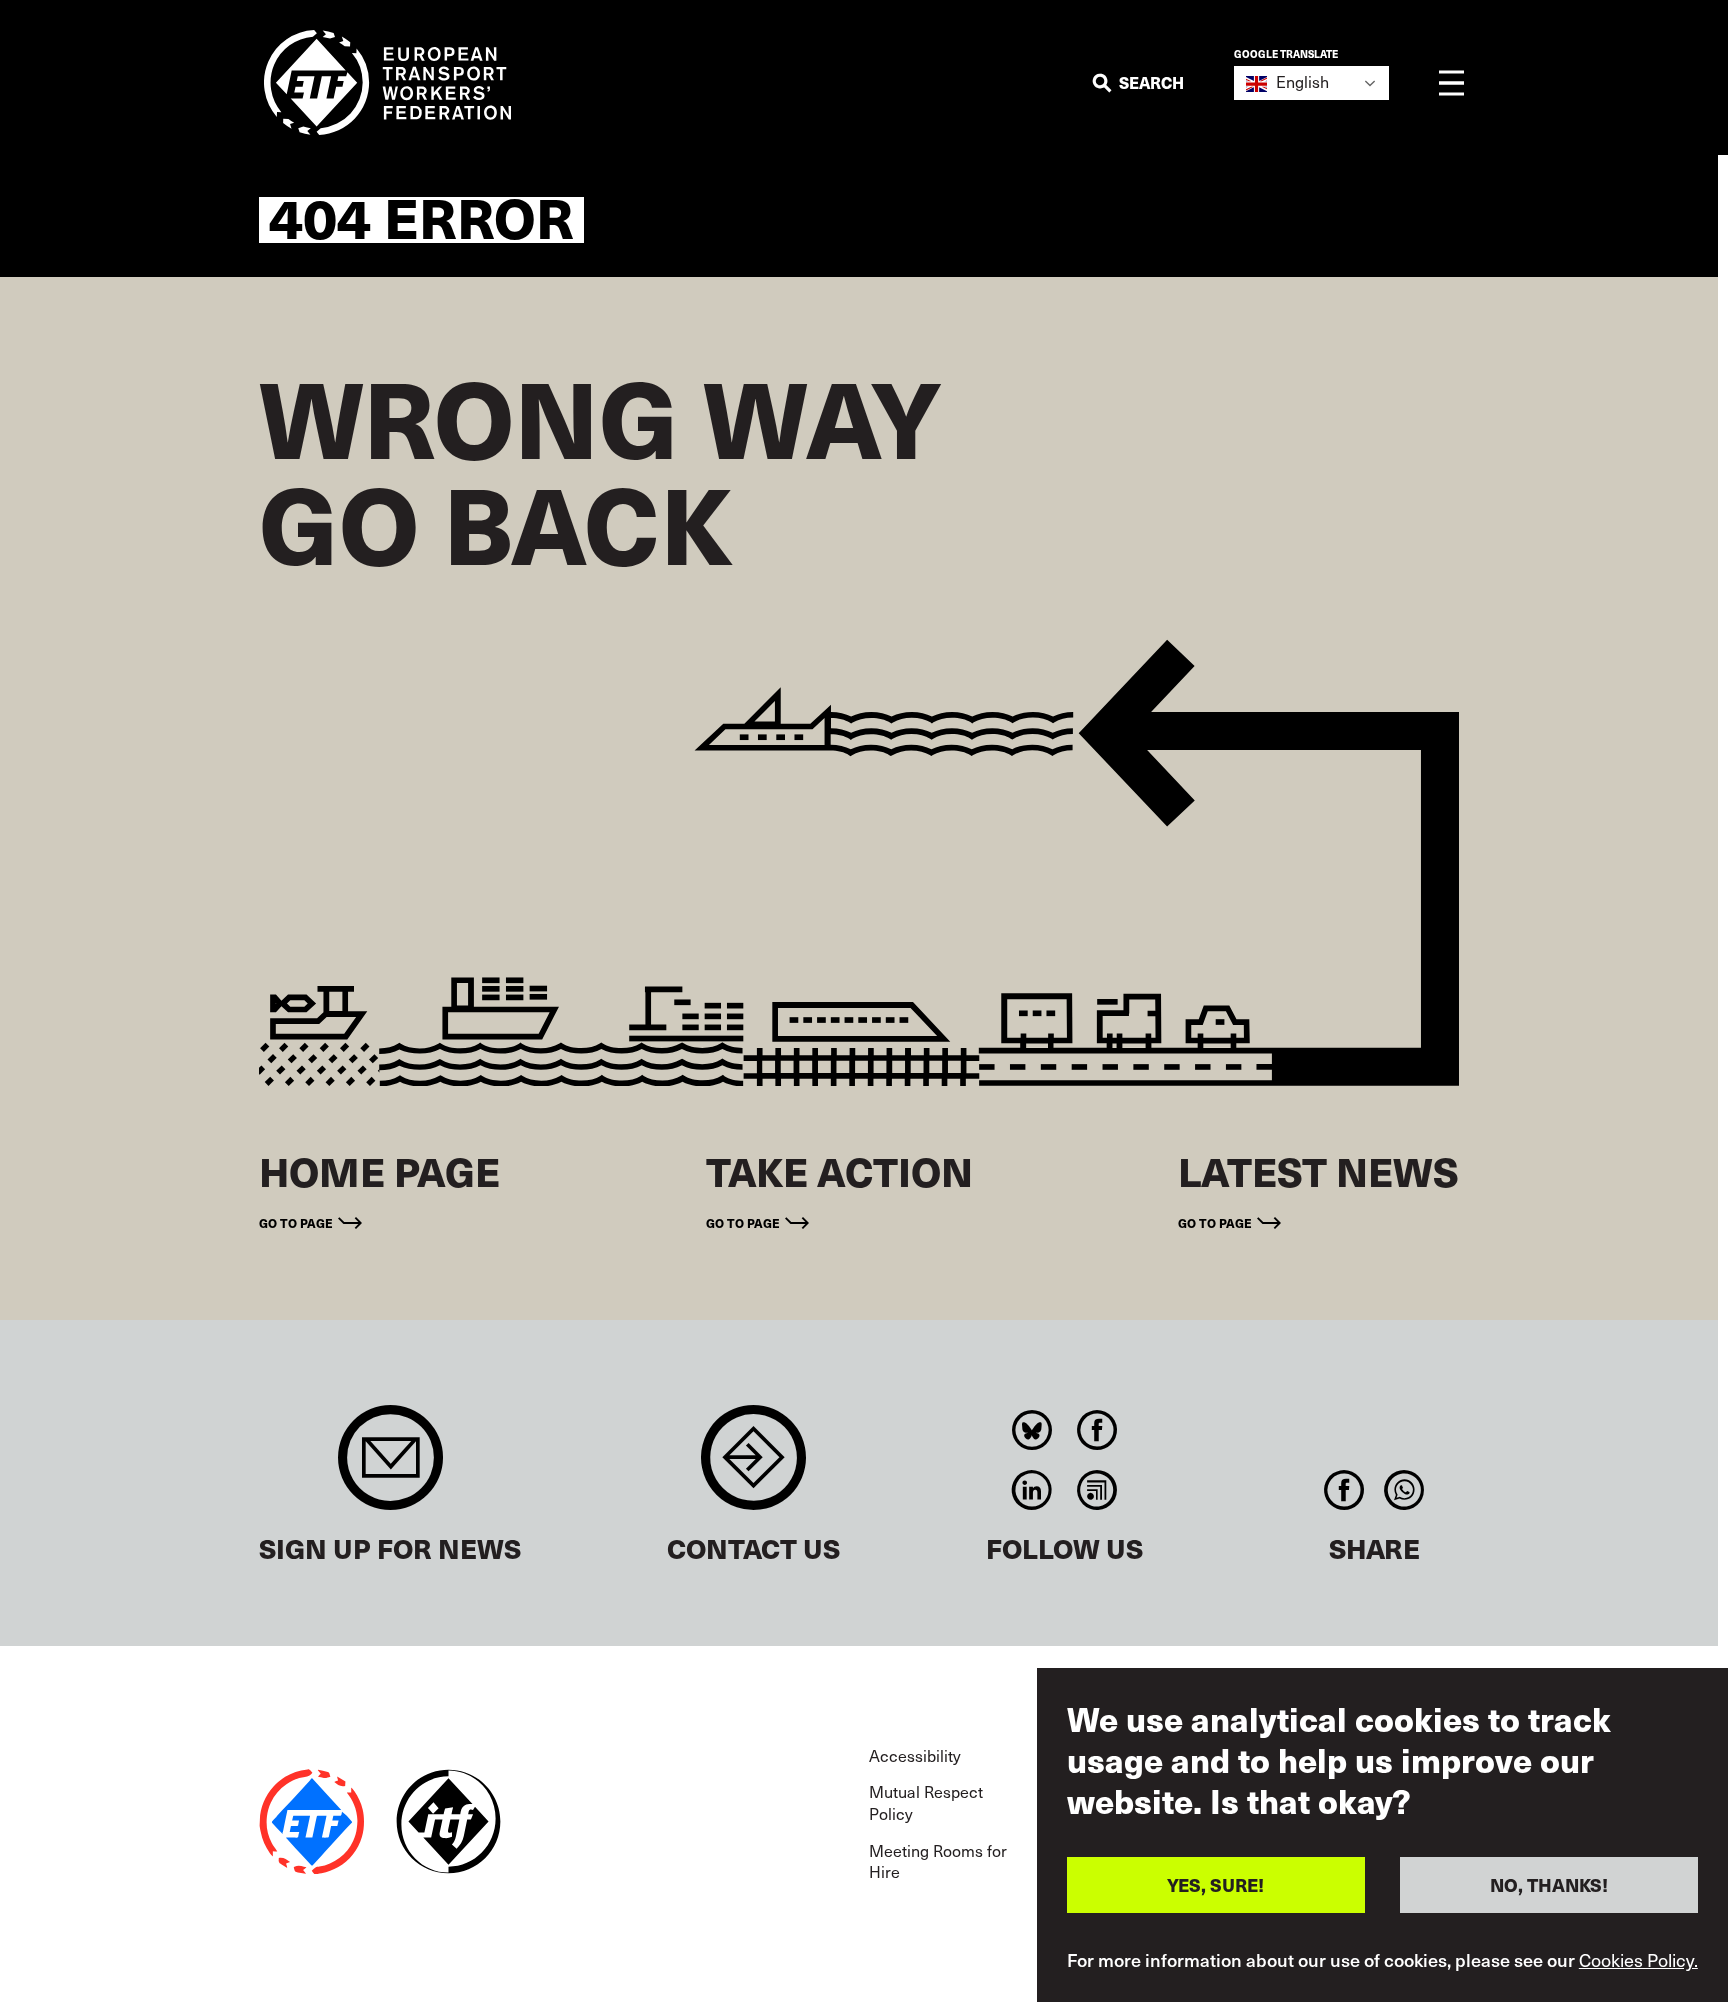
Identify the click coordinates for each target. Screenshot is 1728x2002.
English (1300, 81)
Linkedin (1032, 1490)
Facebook (1097, 1430)
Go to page (296, 1222)
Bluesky (1032, 1430)
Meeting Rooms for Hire (938, 1861)
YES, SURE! (1215, 1884)
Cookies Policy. (1638, 1960)
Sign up (390, 1467)
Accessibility (915, 1755)
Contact (753, 1467)
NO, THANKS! (1549, 1884)
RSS (1097, 1490)
